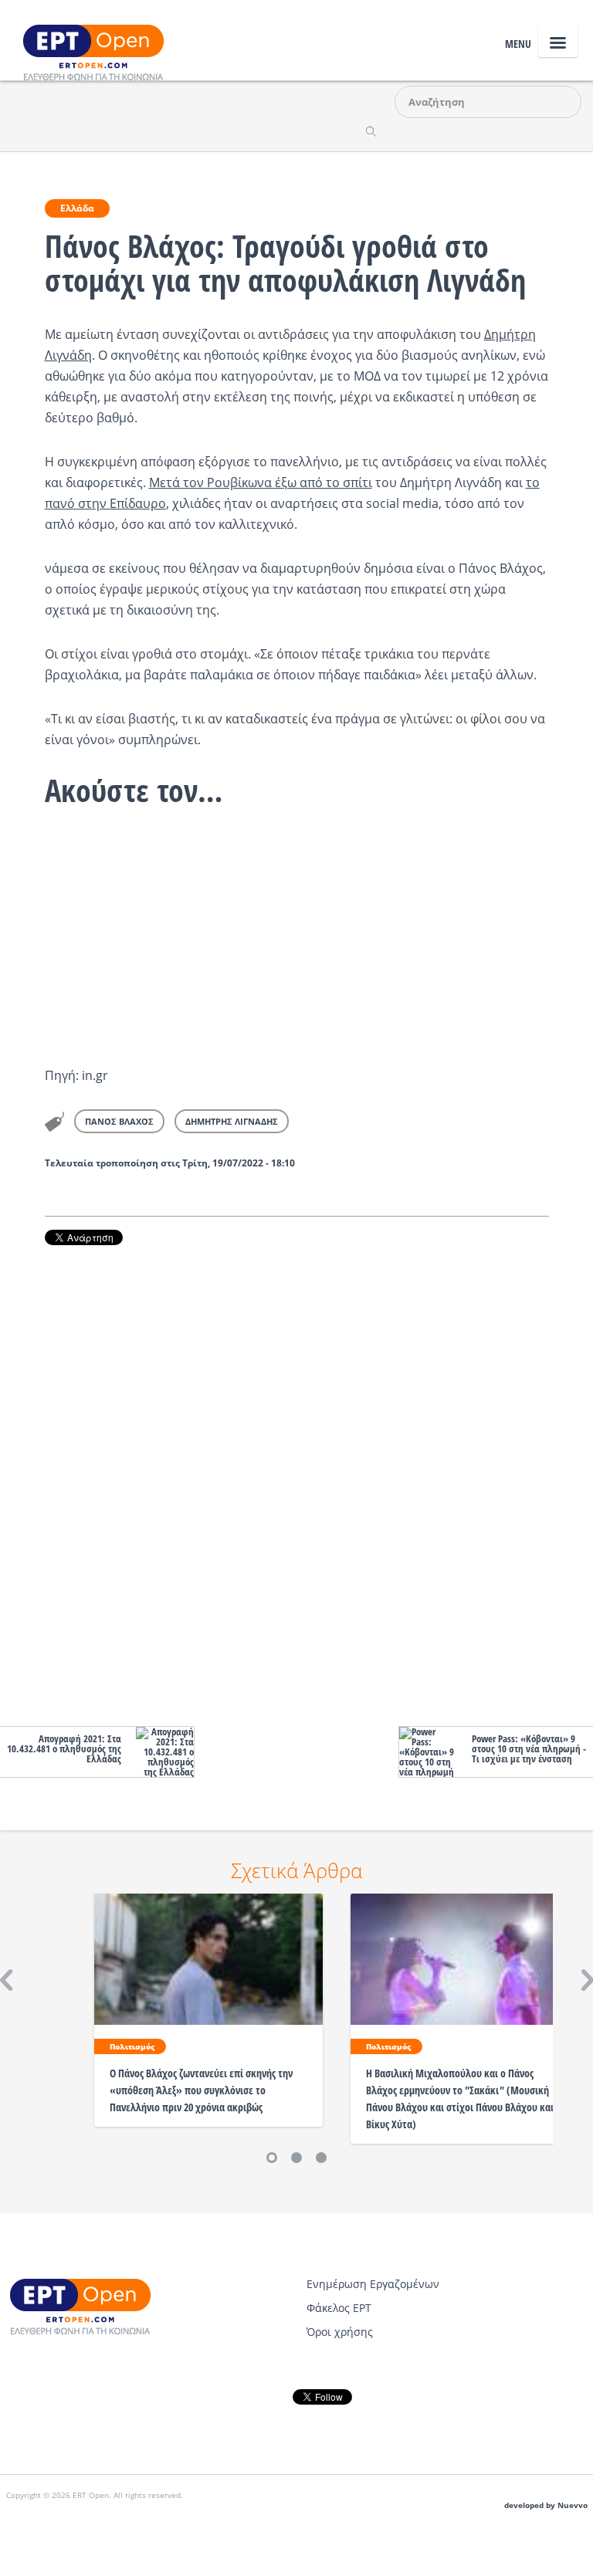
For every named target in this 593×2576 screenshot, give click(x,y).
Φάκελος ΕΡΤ (339, 2308)
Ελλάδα (77, 208)
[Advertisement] (297, 1482)
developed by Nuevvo (546, 2505)
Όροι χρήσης (340, 2332)
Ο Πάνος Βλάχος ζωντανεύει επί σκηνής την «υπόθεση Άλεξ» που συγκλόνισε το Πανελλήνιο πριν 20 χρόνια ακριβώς (201, 2090)
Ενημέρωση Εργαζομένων (373, 2284)
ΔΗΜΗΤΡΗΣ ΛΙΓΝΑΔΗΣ (232, 1121)
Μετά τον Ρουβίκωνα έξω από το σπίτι (261, 482)
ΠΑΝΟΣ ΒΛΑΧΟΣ (119, 1121)
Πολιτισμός (132, 2046)
